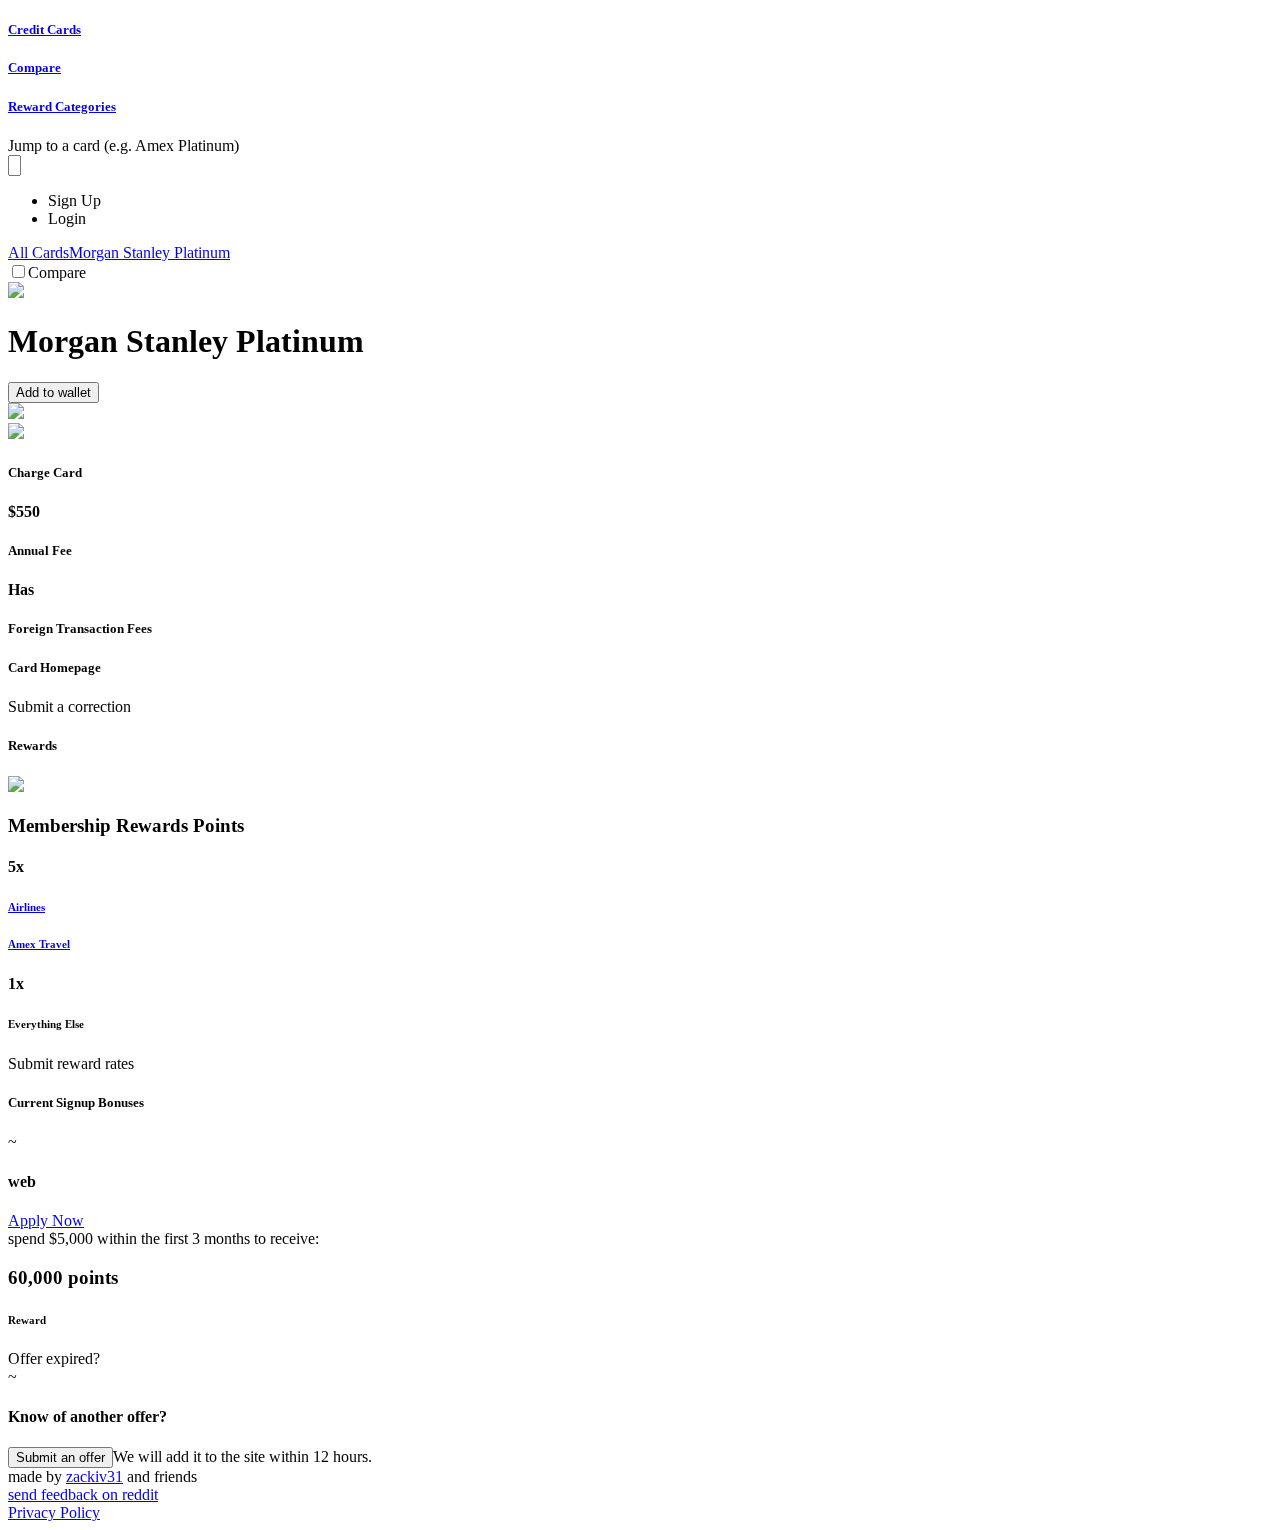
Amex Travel (39, 944)
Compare (57, 272)
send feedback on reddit (83, 1494)
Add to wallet (53, 392)
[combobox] (14, 165)
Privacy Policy (54, 1512)
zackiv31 (94, 1476)
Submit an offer (60, 1457)
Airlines (26, 907)
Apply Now (46, 1220)
